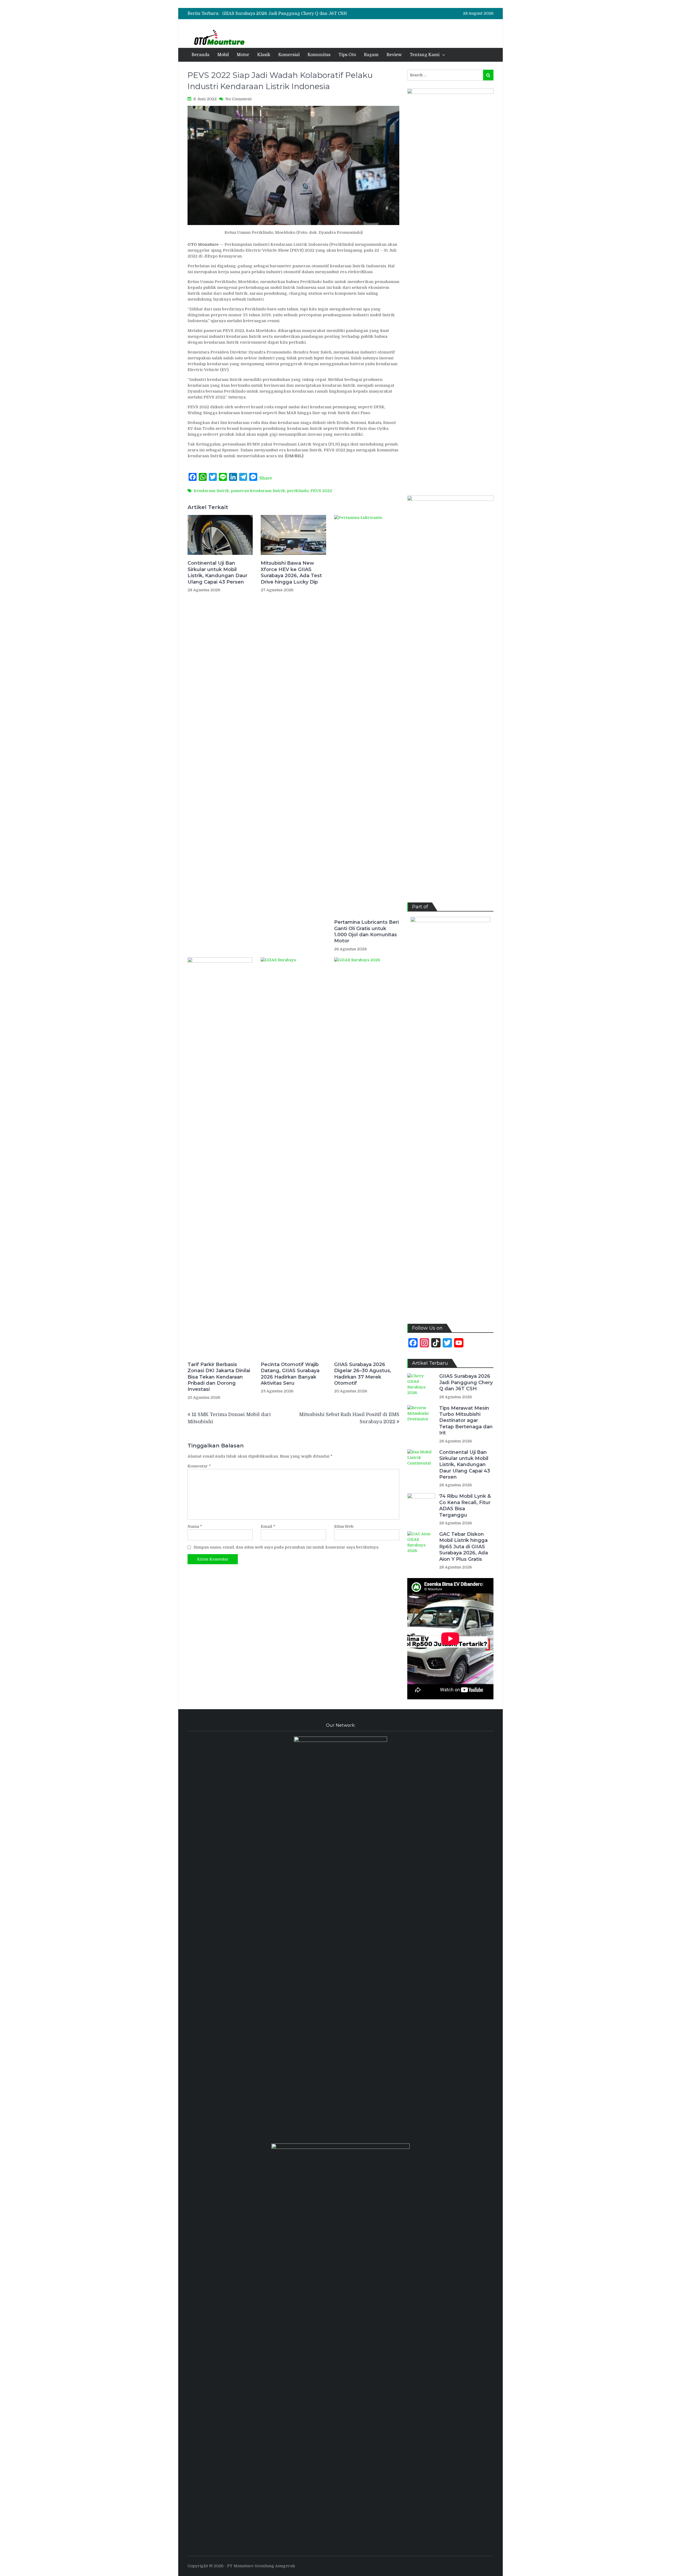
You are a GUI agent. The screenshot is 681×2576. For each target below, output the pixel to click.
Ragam (371, 55)
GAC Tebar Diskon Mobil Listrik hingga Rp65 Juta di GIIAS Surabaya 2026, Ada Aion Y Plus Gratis (464, 1547)
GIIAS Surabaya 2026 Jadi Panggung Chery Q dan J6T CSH (466, 1382)
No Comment (238, 99)
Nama (195, 1526)
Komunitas (319, 55)
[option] (297, 14)
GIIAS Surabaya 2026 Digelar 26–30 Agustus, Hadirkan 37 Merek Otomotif (363, 1374)
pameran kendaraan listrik (258, 491)
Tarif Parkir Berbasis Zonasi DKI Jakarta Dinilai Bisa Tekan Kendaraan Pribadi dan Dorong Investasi (219, 1377)
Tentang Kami (425, 55)
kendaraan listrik (211, 491)
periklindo (298, 491)
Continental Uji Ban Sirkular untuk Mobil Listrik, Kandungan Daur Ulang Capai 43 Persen (217, 572)
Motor (243, 55)
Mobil (223, 55)
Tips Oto (347, 55)
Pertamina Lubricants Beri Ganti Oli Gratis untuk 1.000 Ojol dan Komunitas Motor (366, 931)
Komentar (199, 1466)
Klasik (264, 55)
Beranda (200, 55)
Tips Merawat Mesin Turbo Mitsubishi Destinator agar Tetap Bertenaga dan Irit (305, 14)
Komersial (289, 55)
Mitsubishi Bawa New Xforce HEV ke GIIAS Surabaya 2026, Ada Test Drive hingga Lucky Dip (291, 572)
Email (268, 1526)
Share (266, 478)
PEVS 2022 (321, 491)
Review (394, 55)
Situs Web (344, 1526)
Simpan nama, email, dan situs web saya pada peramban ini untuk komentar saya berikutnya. (286, 1547)
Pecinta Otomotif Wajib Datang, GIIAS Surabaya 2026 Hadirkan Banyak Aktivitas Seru (290, 1374)
